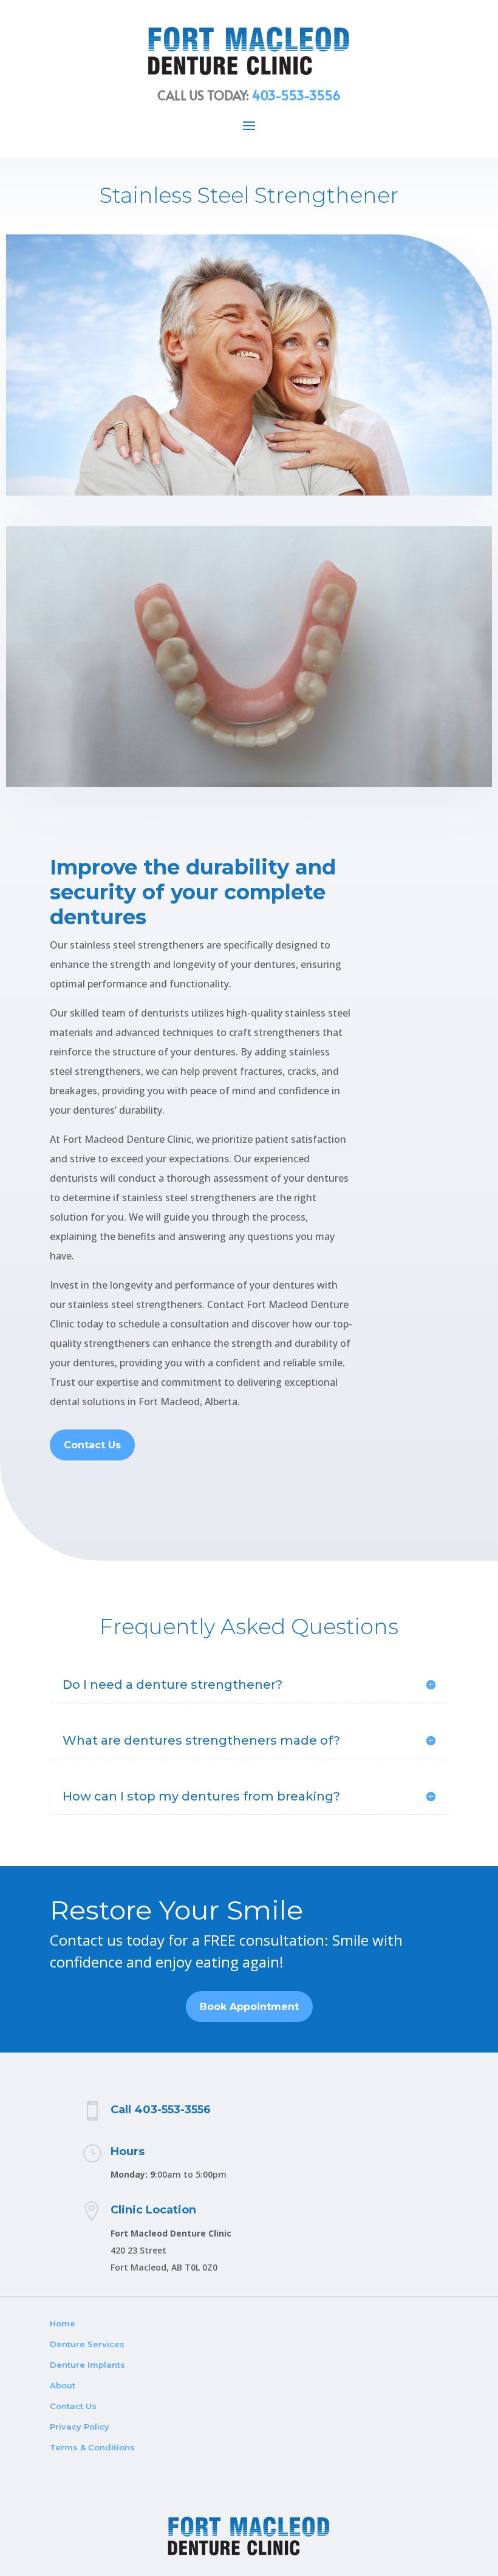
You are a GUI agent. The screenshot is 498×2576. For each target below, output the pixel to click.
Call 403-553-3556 (161, 2110)
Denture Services (87, 2344)
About (63, 2385)
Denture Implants (87, 2365)
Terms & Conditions (92, 2447)
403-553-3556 (296, 95)
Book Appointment (249, 2007)
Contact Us (92, 1445)
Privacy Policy (80, 2427)
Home (63, 2323)
